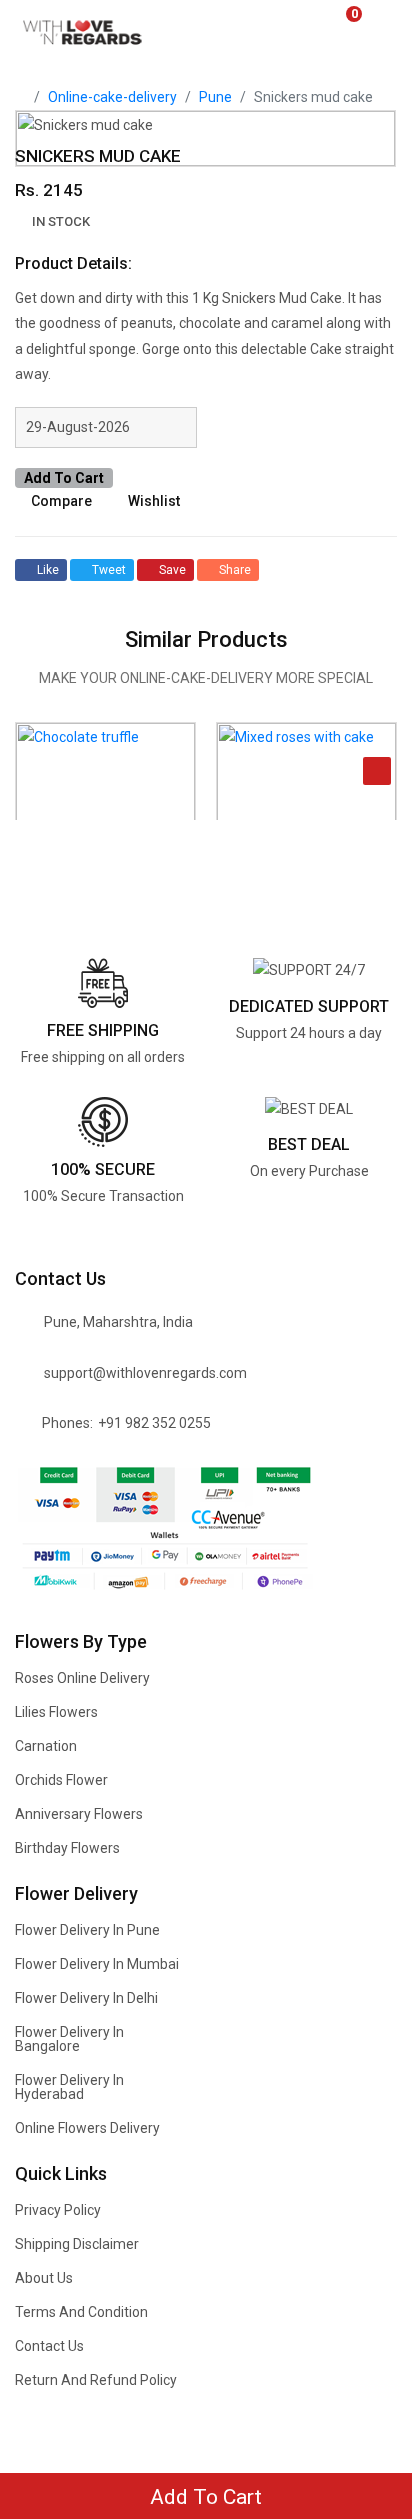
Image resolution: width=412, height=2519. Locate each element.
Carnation (46, 1746)
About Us (44, 2278)
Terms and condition (81, 2312)
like (48, 570)
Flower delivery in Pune (87, 1930)
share (235, 570)
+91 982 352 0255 (154, 1423)
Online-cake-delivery (112, 97)
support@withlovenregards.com (145, 1373)
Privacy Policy (58, 2210)
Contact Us (49, 2346)
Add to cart (64, 478)
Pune (215, 97)
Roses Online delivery (82, 1678)
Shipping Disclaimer (77, 2244)
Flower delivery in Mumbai (97, 1964)
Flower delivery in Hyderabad (69, 2087)
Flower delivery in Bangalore (69, 2039)
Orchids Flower (61, 1780)
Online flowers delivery (87, 2128)
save (172, 570)
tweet (109, 570)
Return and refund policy (96, 2380)
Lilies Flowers (56, 1712)
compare (61, 501)
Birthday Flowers (67, 1848)
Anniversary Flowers (79, 1814)
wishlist (154, 501)
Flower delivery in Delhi (86, 1998)
